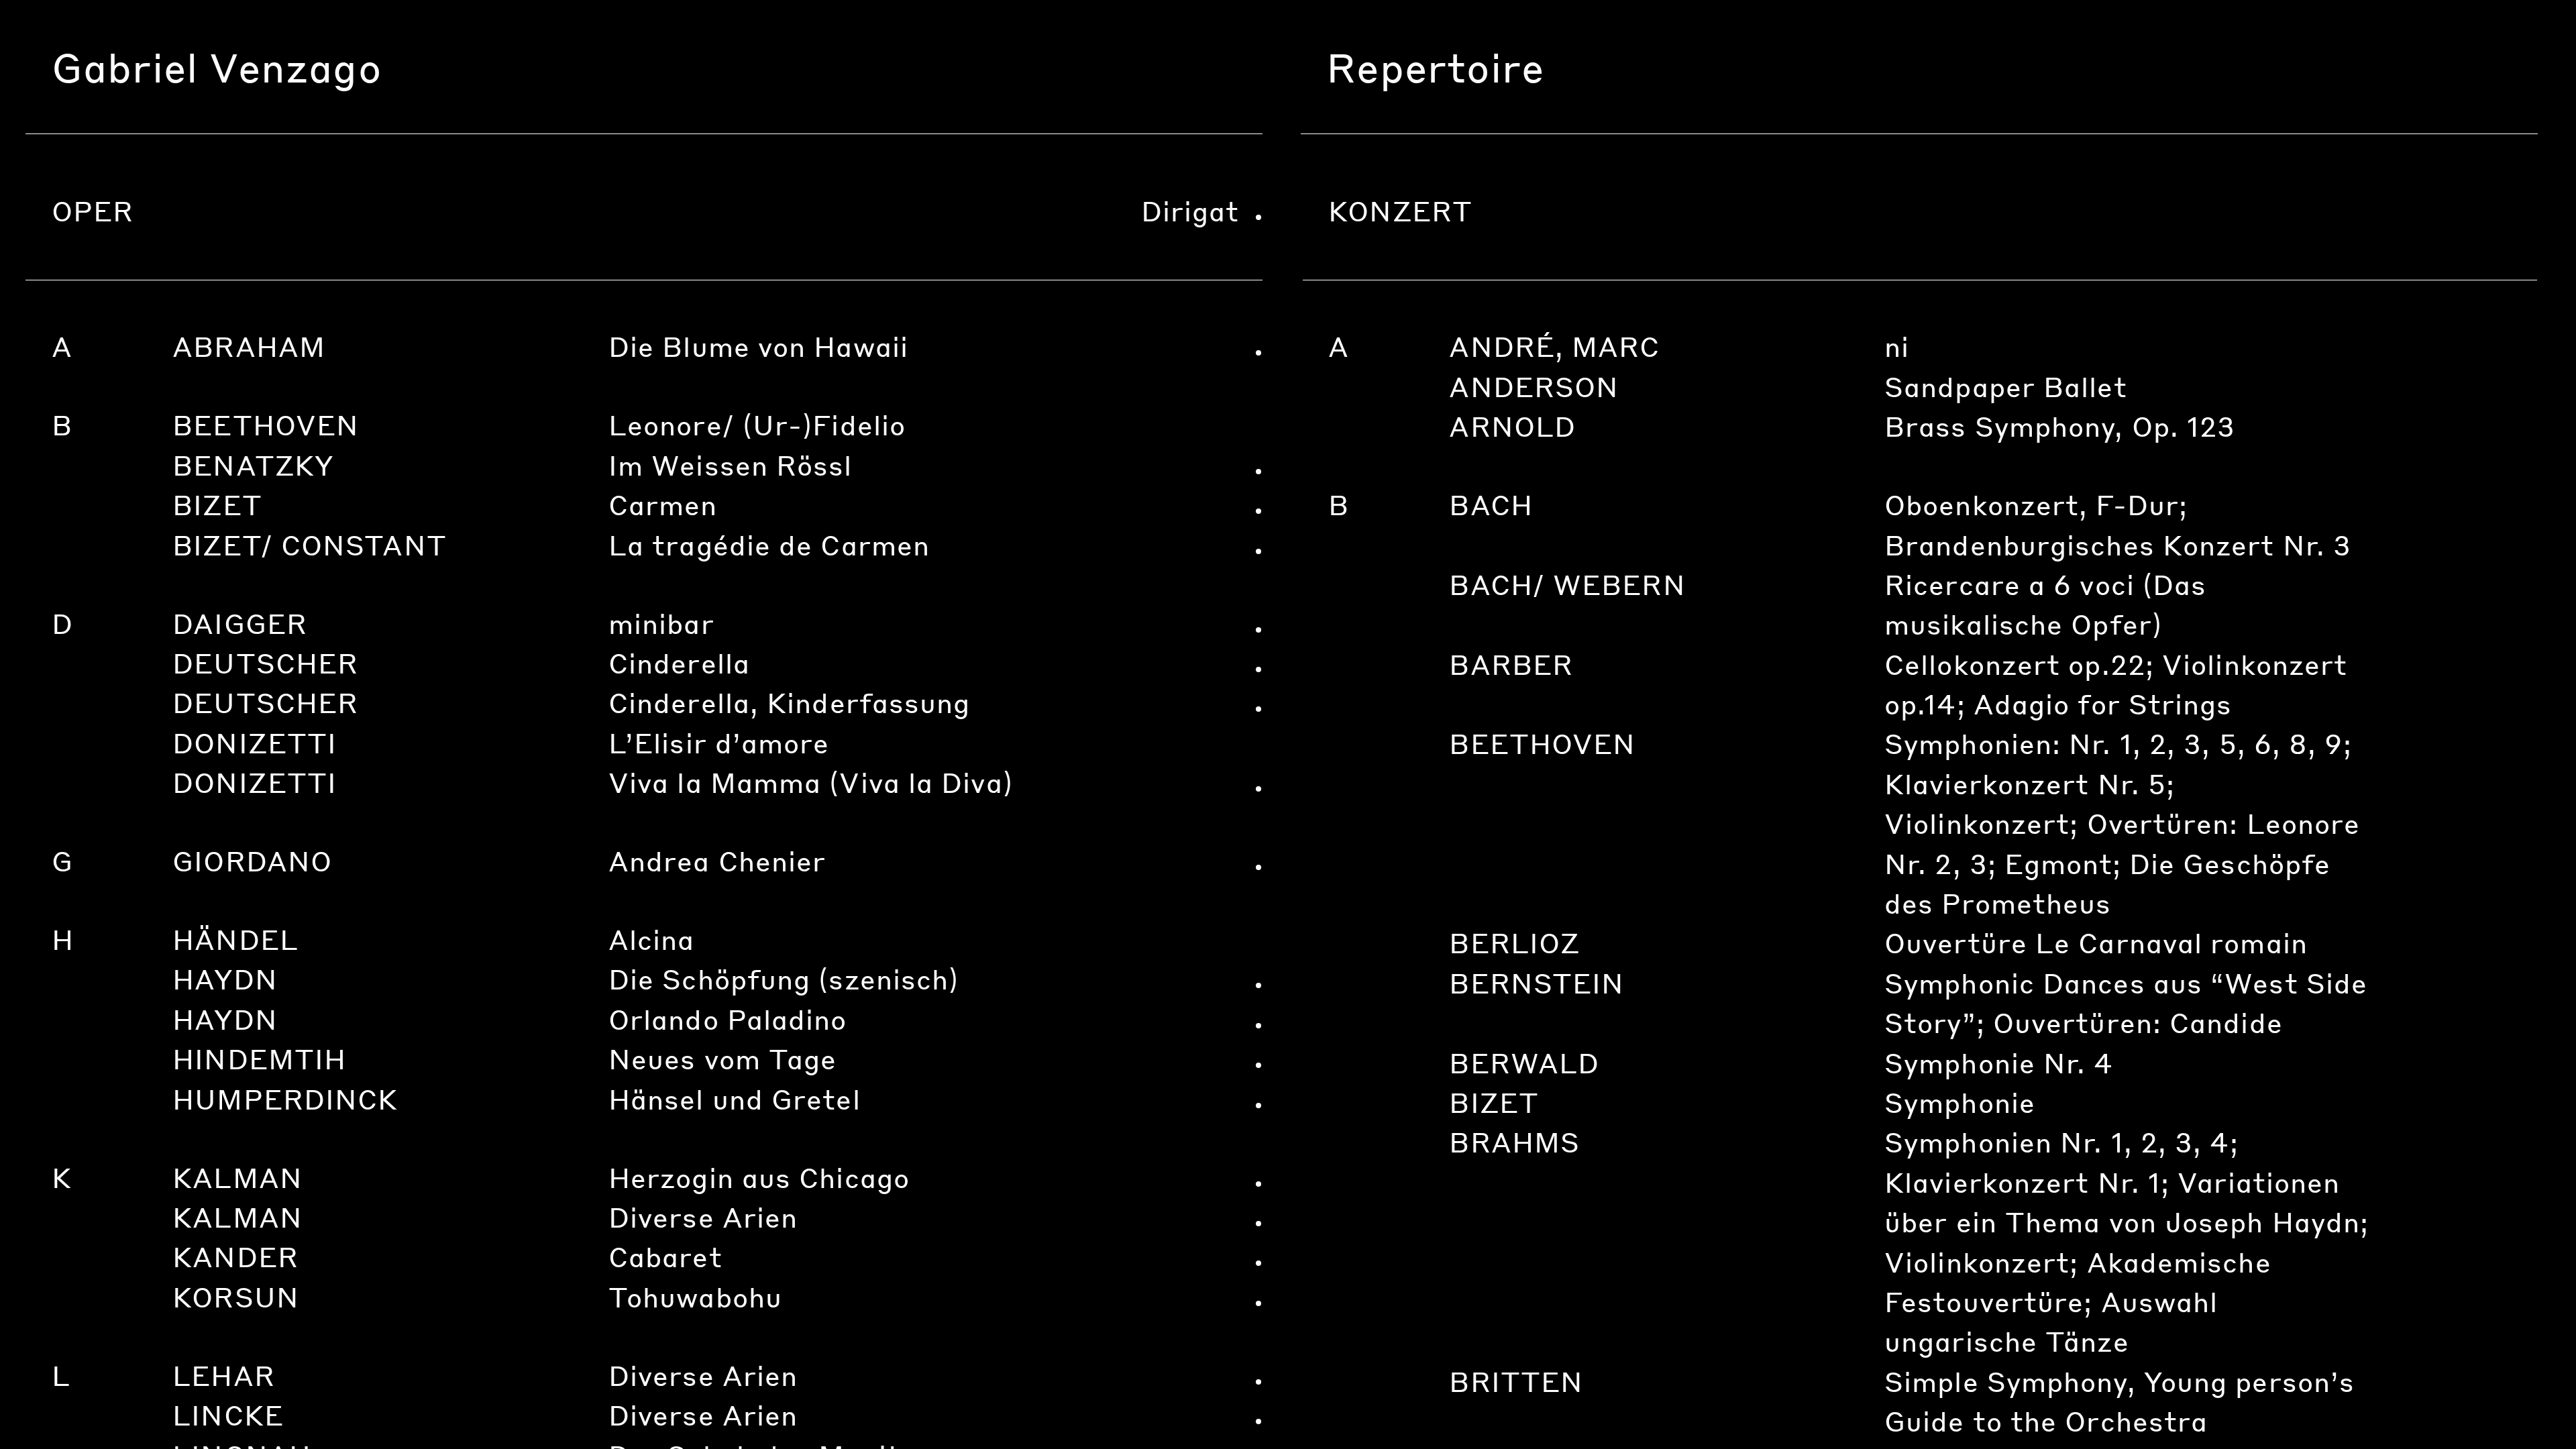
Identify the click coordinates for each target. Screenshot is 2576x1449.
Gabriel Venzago (217, 67)
